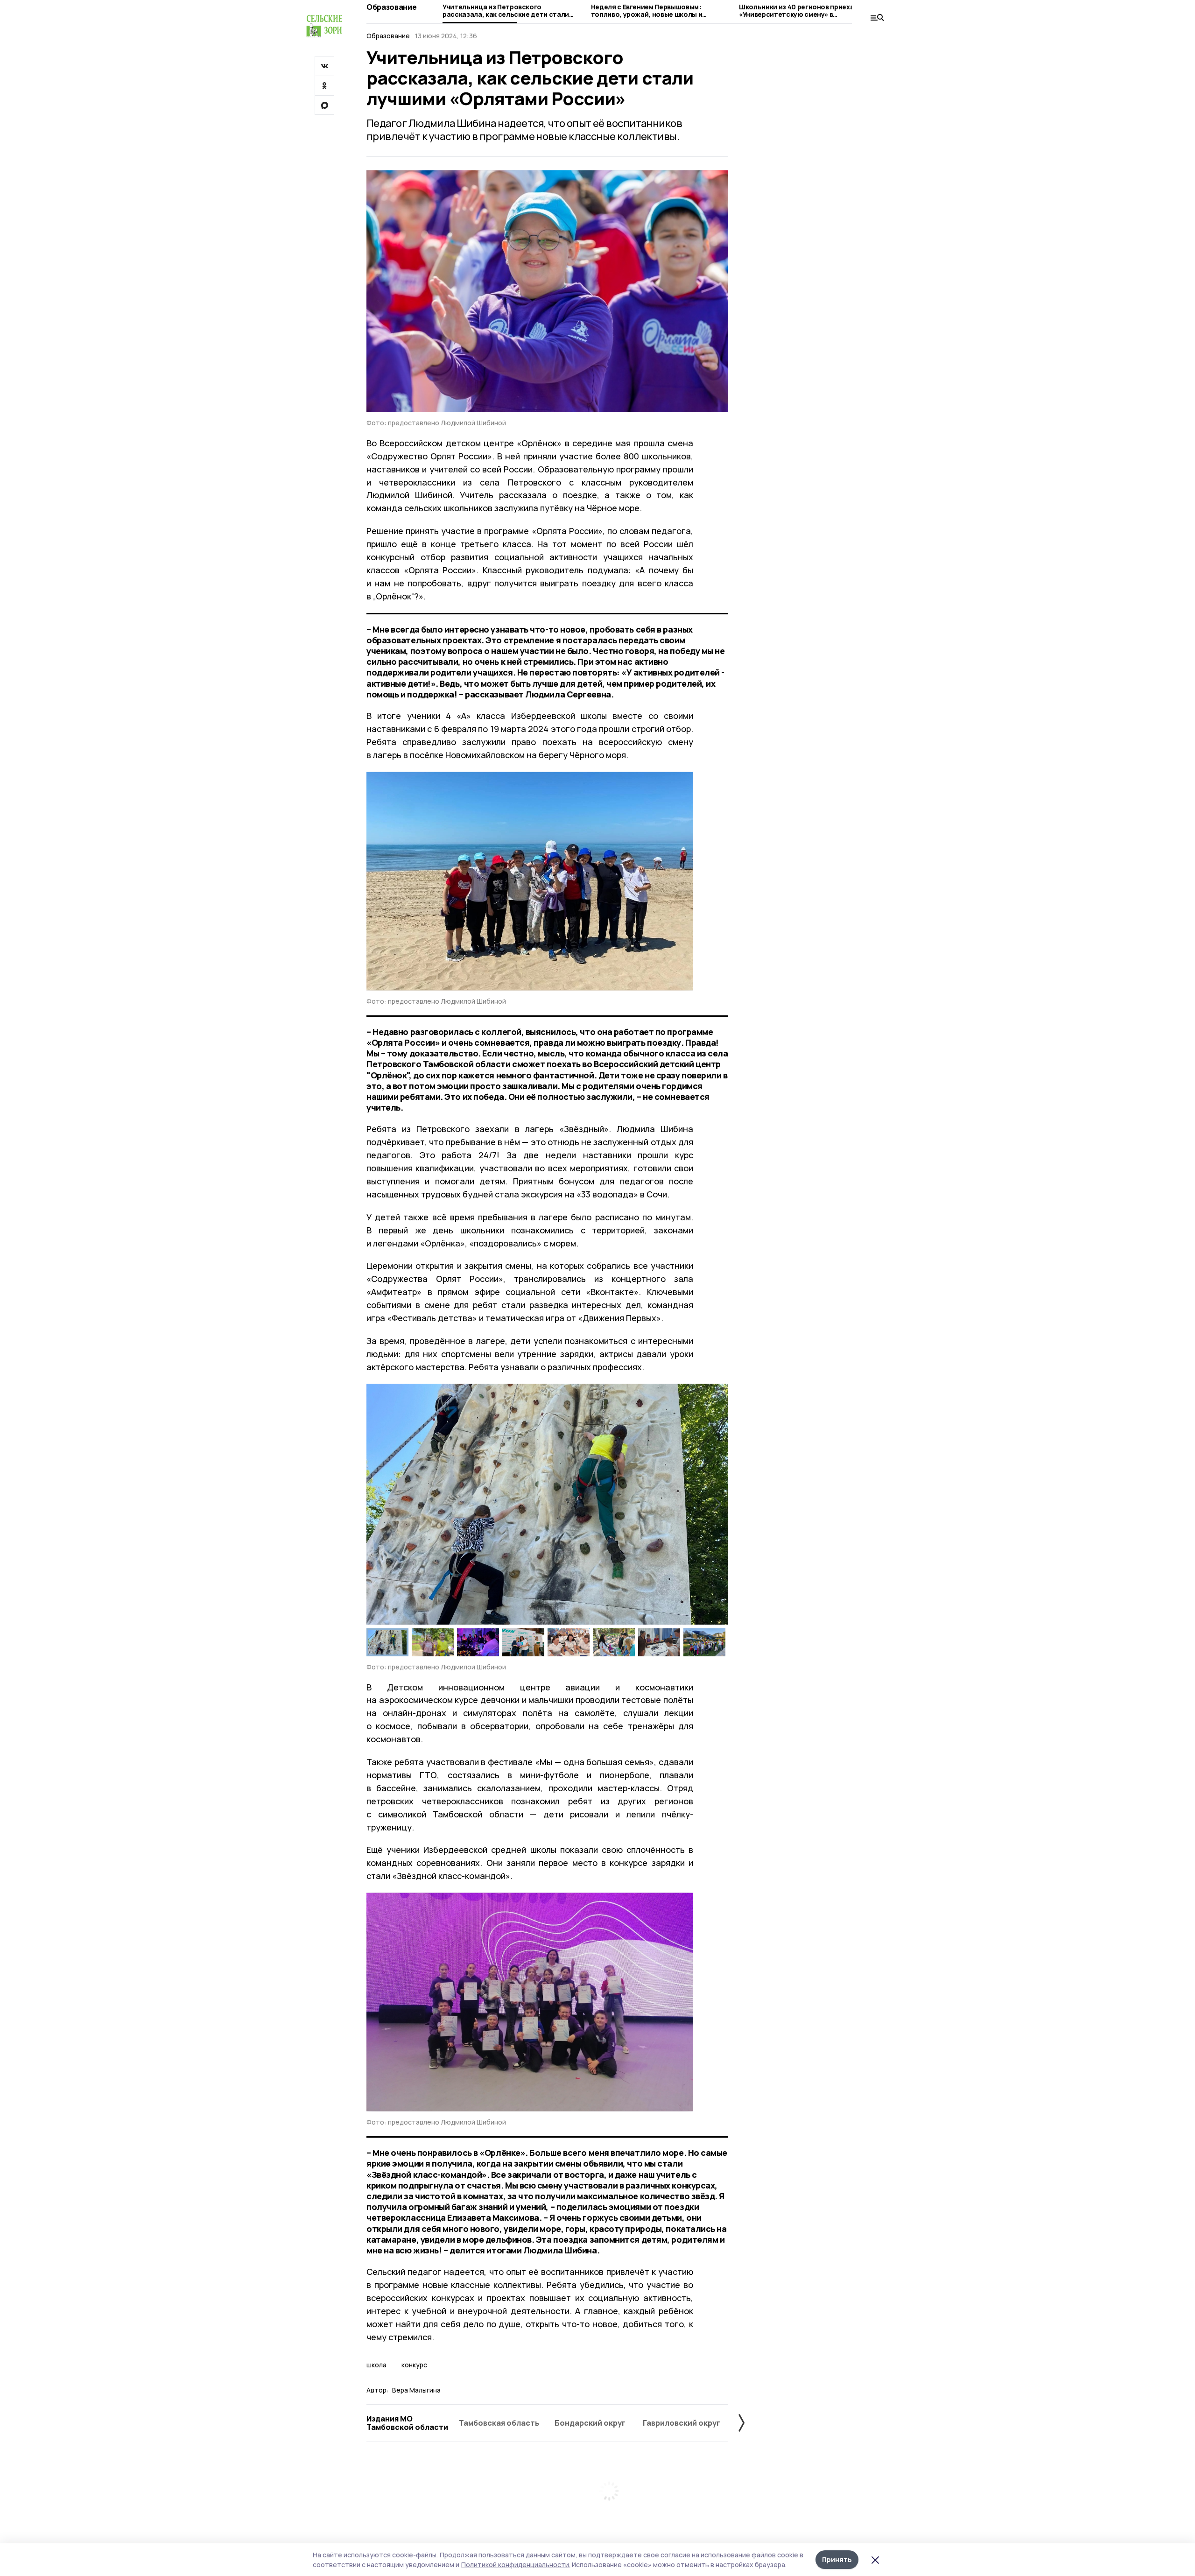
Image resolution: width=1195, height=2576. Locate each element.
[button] (717, 1504)
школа (376, 2365)
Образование (391, 7)
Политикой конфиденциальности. (516, 2565)
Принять (837, 2559)
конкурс (414, 2365)
